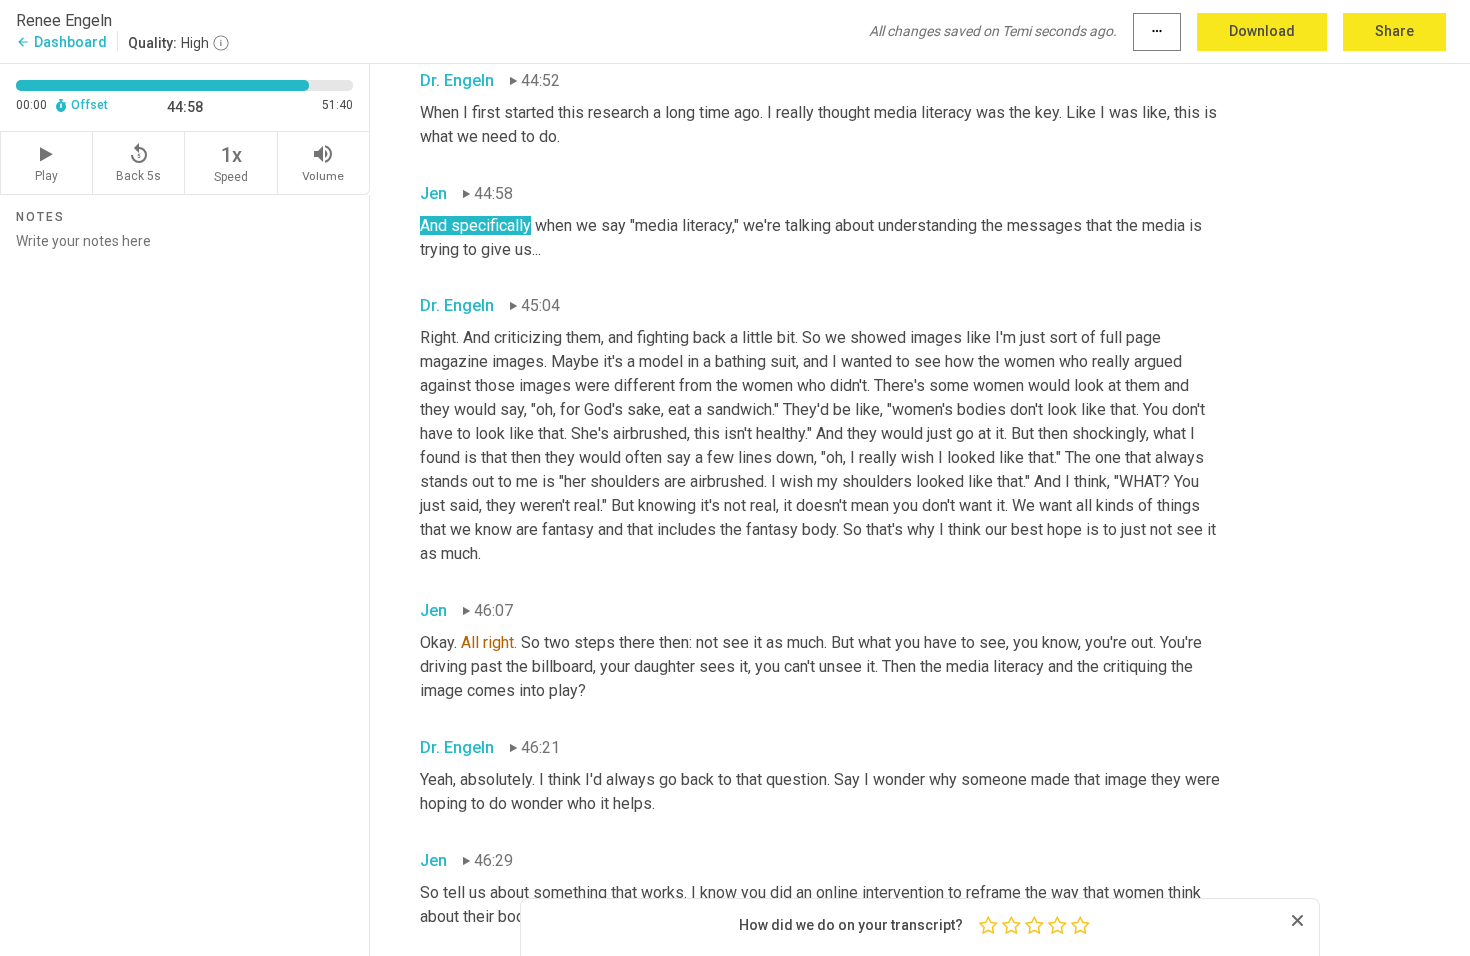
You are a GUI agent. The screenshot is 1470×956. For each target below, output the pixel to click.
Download (1262, 31)
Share (1394, 31)
